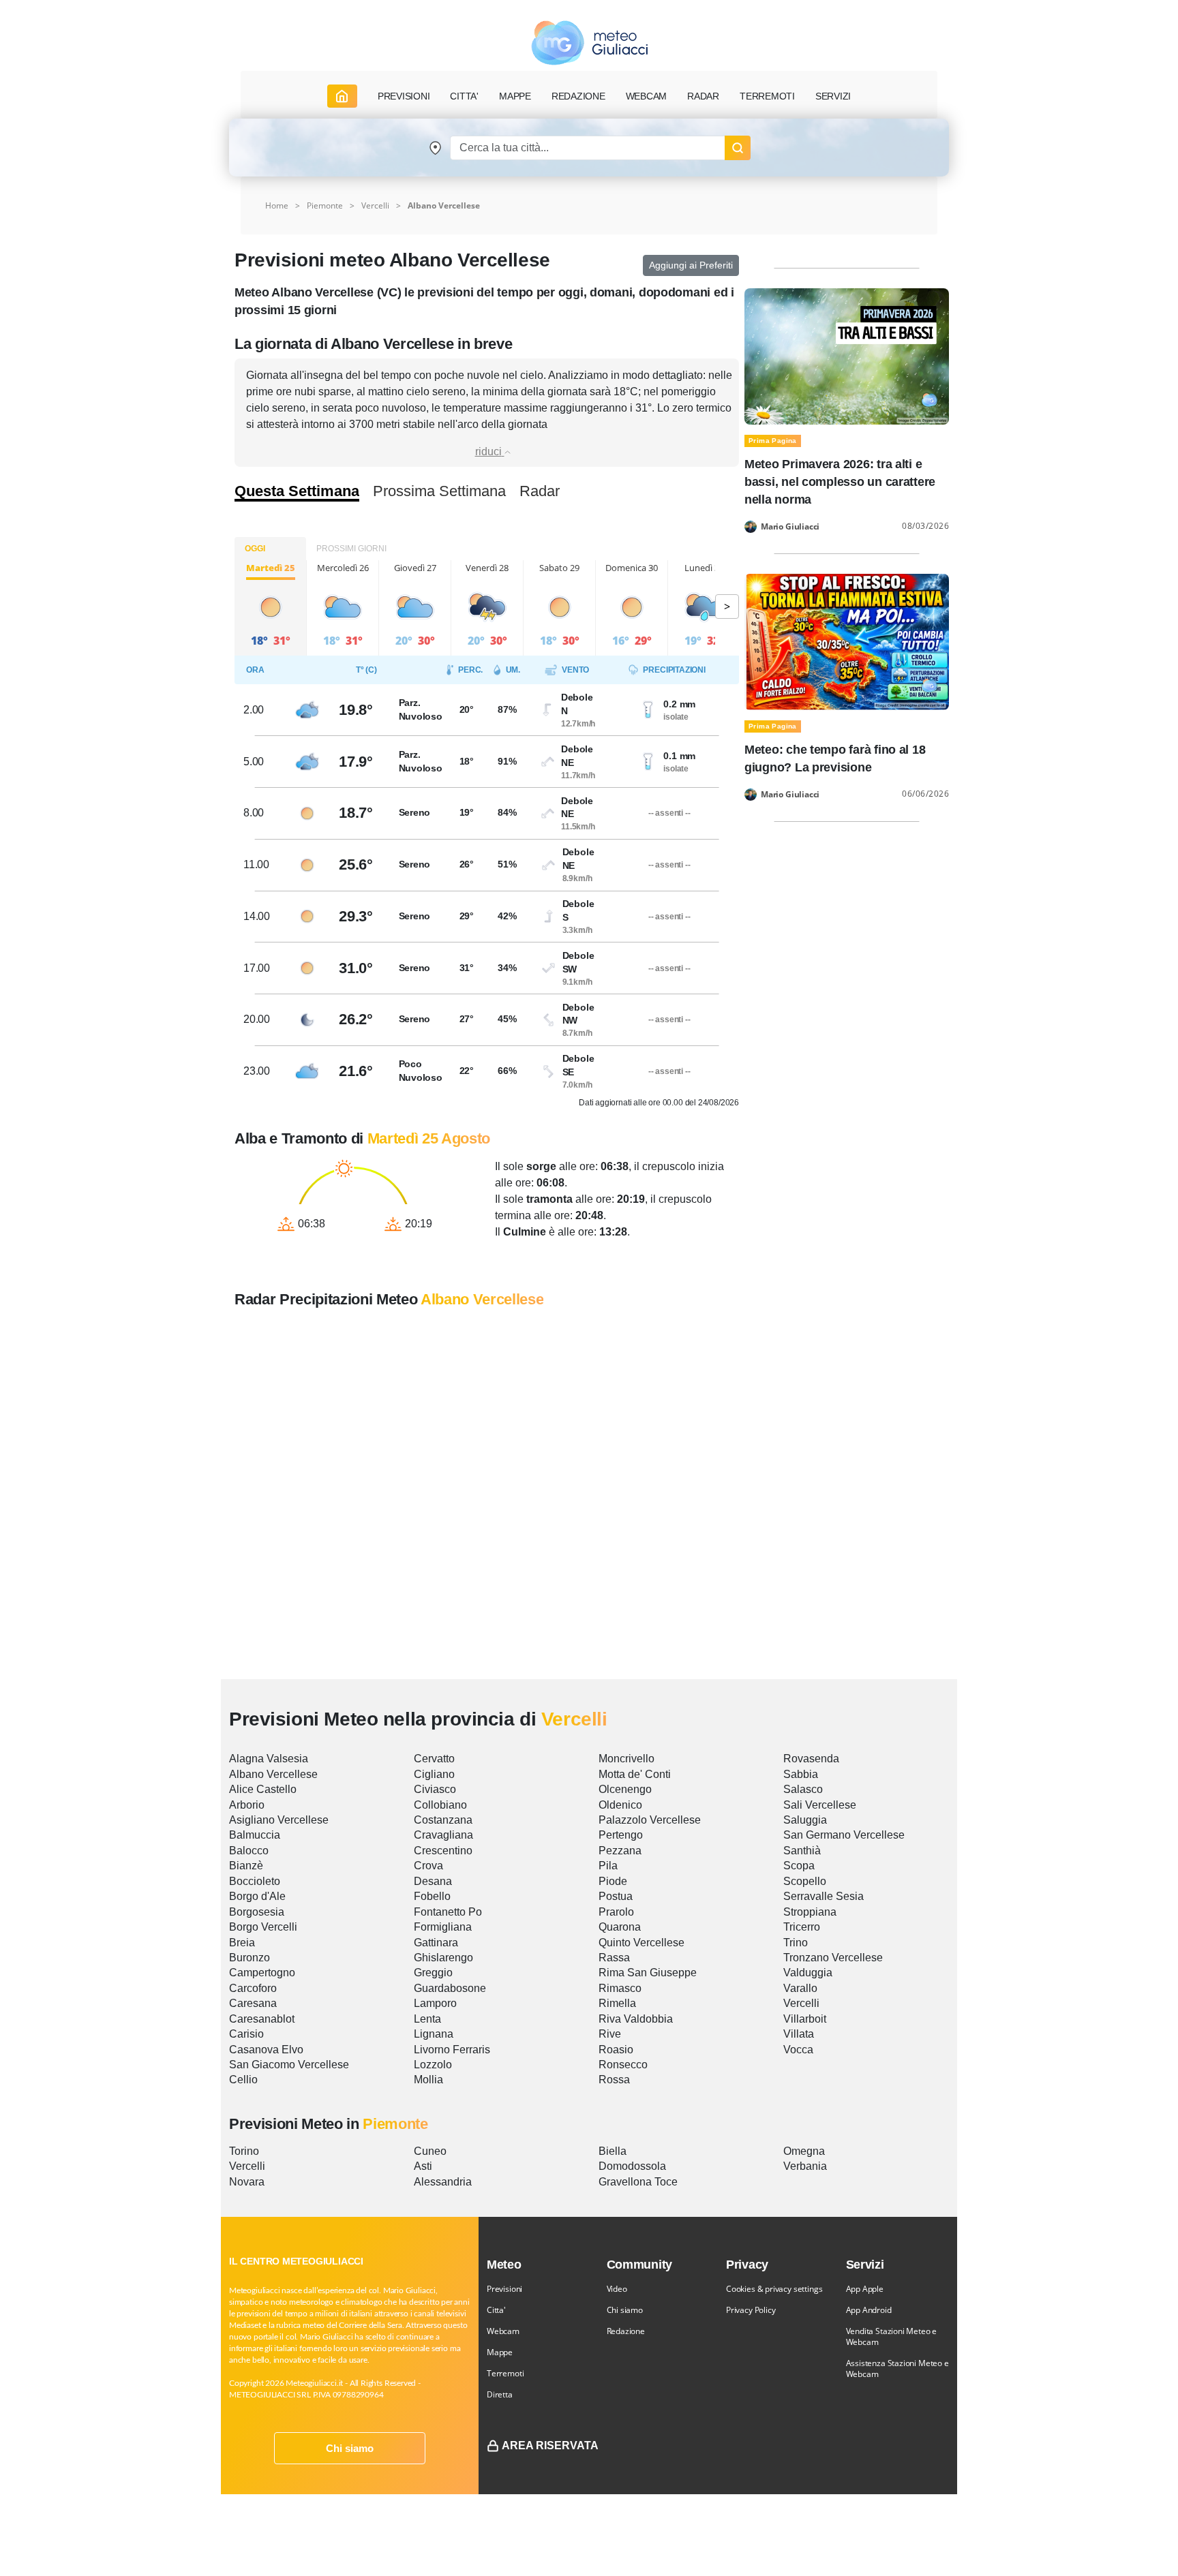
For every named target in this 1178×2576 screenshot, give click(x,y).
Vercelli (375, 205)
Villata (799, 2034)
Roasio (616, 2050)
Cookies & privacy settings (774, 2289)
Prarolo (616, 1912)
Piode (613, 1881)
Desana (433, 1881)
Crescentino (443, 1851)
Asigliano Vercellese (279, 1820)
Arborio (247, 1805)
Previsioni (504, 2289)
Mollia (428, 2080)
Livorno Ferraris (452, 2050)
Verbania (805, 2166)
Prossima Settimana (439, 491)
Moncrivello (626, 1759)
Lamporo (435, 2003)
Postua (616, 1896)
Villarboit (805, 2019)
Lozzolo (433, 2065)
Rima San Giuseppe (648, 1973)
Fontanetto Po (448, 1912)
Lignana (434, 2034)
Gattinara (436, 1943)
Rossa (614, 2080)
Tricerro (802, 1927)
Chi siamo (350, 2448)
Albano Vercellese (273, 1774)
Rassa (614, 1958)
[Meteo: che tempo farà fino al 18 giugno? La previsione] (847, 641)
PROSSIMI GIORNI (351, 549)
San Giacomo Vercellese (289, 2065)
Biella (613, 2151)
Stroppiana (810, 1912)
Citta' (496, 2310)
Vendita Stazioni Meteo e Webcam (892, 2336)
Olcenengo (625, 1789)
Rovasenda (811, 1759)
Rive (610, 2034)
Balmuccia (255, 1835)
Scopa (799, 1866)
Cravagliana (443, 1835)
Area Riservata (550, 2445)
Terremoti (505, 2373)
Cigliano (434, 1774)
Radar (703, 96)
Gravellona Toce (638, 2182)
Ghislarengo (443, 1958)
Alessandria (443, 2182)
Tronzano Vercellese (833, 1958)
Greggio (433, 1973)
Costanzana (443, 1820)
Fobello (432, 1896)
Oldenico (620, 1805)
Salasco (803, 1789)
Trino (796, 1943)
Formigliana (443, 1927)
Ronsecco (623, 2065)
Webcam (647, 96)
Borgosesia (257, 1912)
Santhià (802, 1851)
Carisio (246, 2034)
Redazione (626, 2331)
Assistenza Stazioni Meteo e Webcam (897, 2368)
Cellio (243, 2080)
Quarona (620, 1927)
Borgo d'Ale (257, 1896)
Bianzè (246, 1866)
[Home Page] (342, 96)
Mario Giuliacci (790, 527)
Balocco (249, 1851)
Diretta (500, 2394)
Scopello (805, 1881)
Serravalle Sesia (824, 1896)
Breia (242, 1943)
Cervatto (434, 1759)
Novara (247, 2182)
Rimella (617, 2003)
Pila (608, 1866)
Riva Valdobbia (636, 2019)
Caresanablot (262, 2019)
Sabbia (801, 1774)
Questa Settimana (297, 491)
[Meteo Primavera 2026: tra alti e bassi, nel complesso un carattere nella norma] (847, 355)
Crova (428, 1866)
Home (277, 205)
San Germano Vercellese (844, 1835)
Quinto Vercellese (641, 1943)
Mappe (500, 2352)
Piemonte (325, 205)
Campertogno (262, 1973)
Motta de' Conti (635, 1774)
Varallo (800, 1988)
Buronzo (250, 1958)
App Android (869, 2310)
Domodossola (632, 2166)
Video (617, 2289)
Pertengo (621, 1835)
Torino (244, 2151)
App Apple (865, 2289)
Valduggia (808, 1973)
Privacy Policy (751, 2310)
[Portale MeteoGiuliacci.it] (589, 43)
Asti (423, 2166)
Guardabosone (450, 1988)
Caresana (253, 2003)
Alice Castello (263, 1789)
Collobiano (440, 1805)
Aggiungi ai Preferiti (691, 265)
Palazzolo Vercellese (650, 1820)
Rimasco (620, 1988)
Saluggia (805, 1820)
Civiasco (435, 1789)
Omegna (804, 2151)
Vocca (798, 2050)
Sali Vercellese (820, 1805)
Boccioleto (255, 1881)
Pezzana (620, 1851)
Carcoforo (253, 1988)
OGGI (255, 549)
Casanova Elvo (266, 2050)
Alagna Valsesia (269, 1759)
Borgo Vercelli (263, 1927)
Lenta (427, 2019)
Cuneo (430, 2151)
